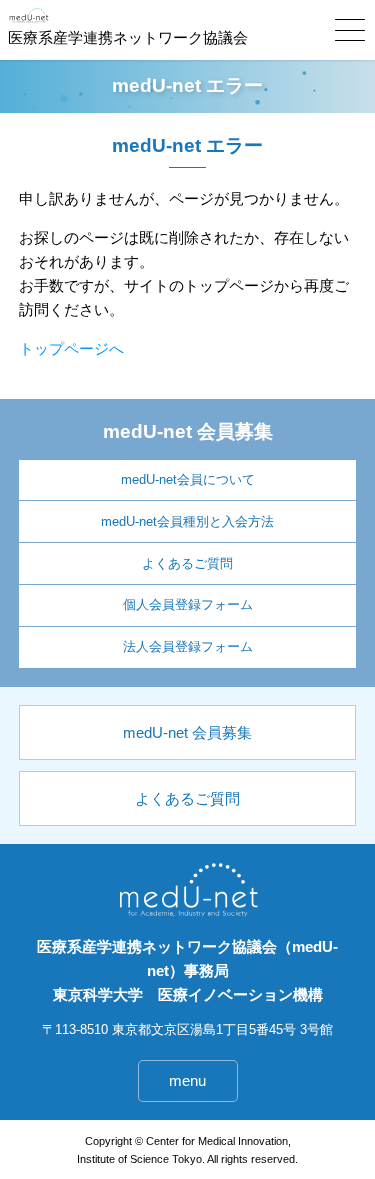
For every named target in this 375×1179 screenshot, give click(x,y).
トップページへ (71, 348)
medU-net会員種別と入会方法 (187, 521)
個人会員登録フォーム (188, 604)
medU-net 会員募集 (187, 732)
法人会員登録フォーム (188, 646)
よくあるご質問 (187, 563)
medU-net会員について (188, 479)
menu (187, 1080)
